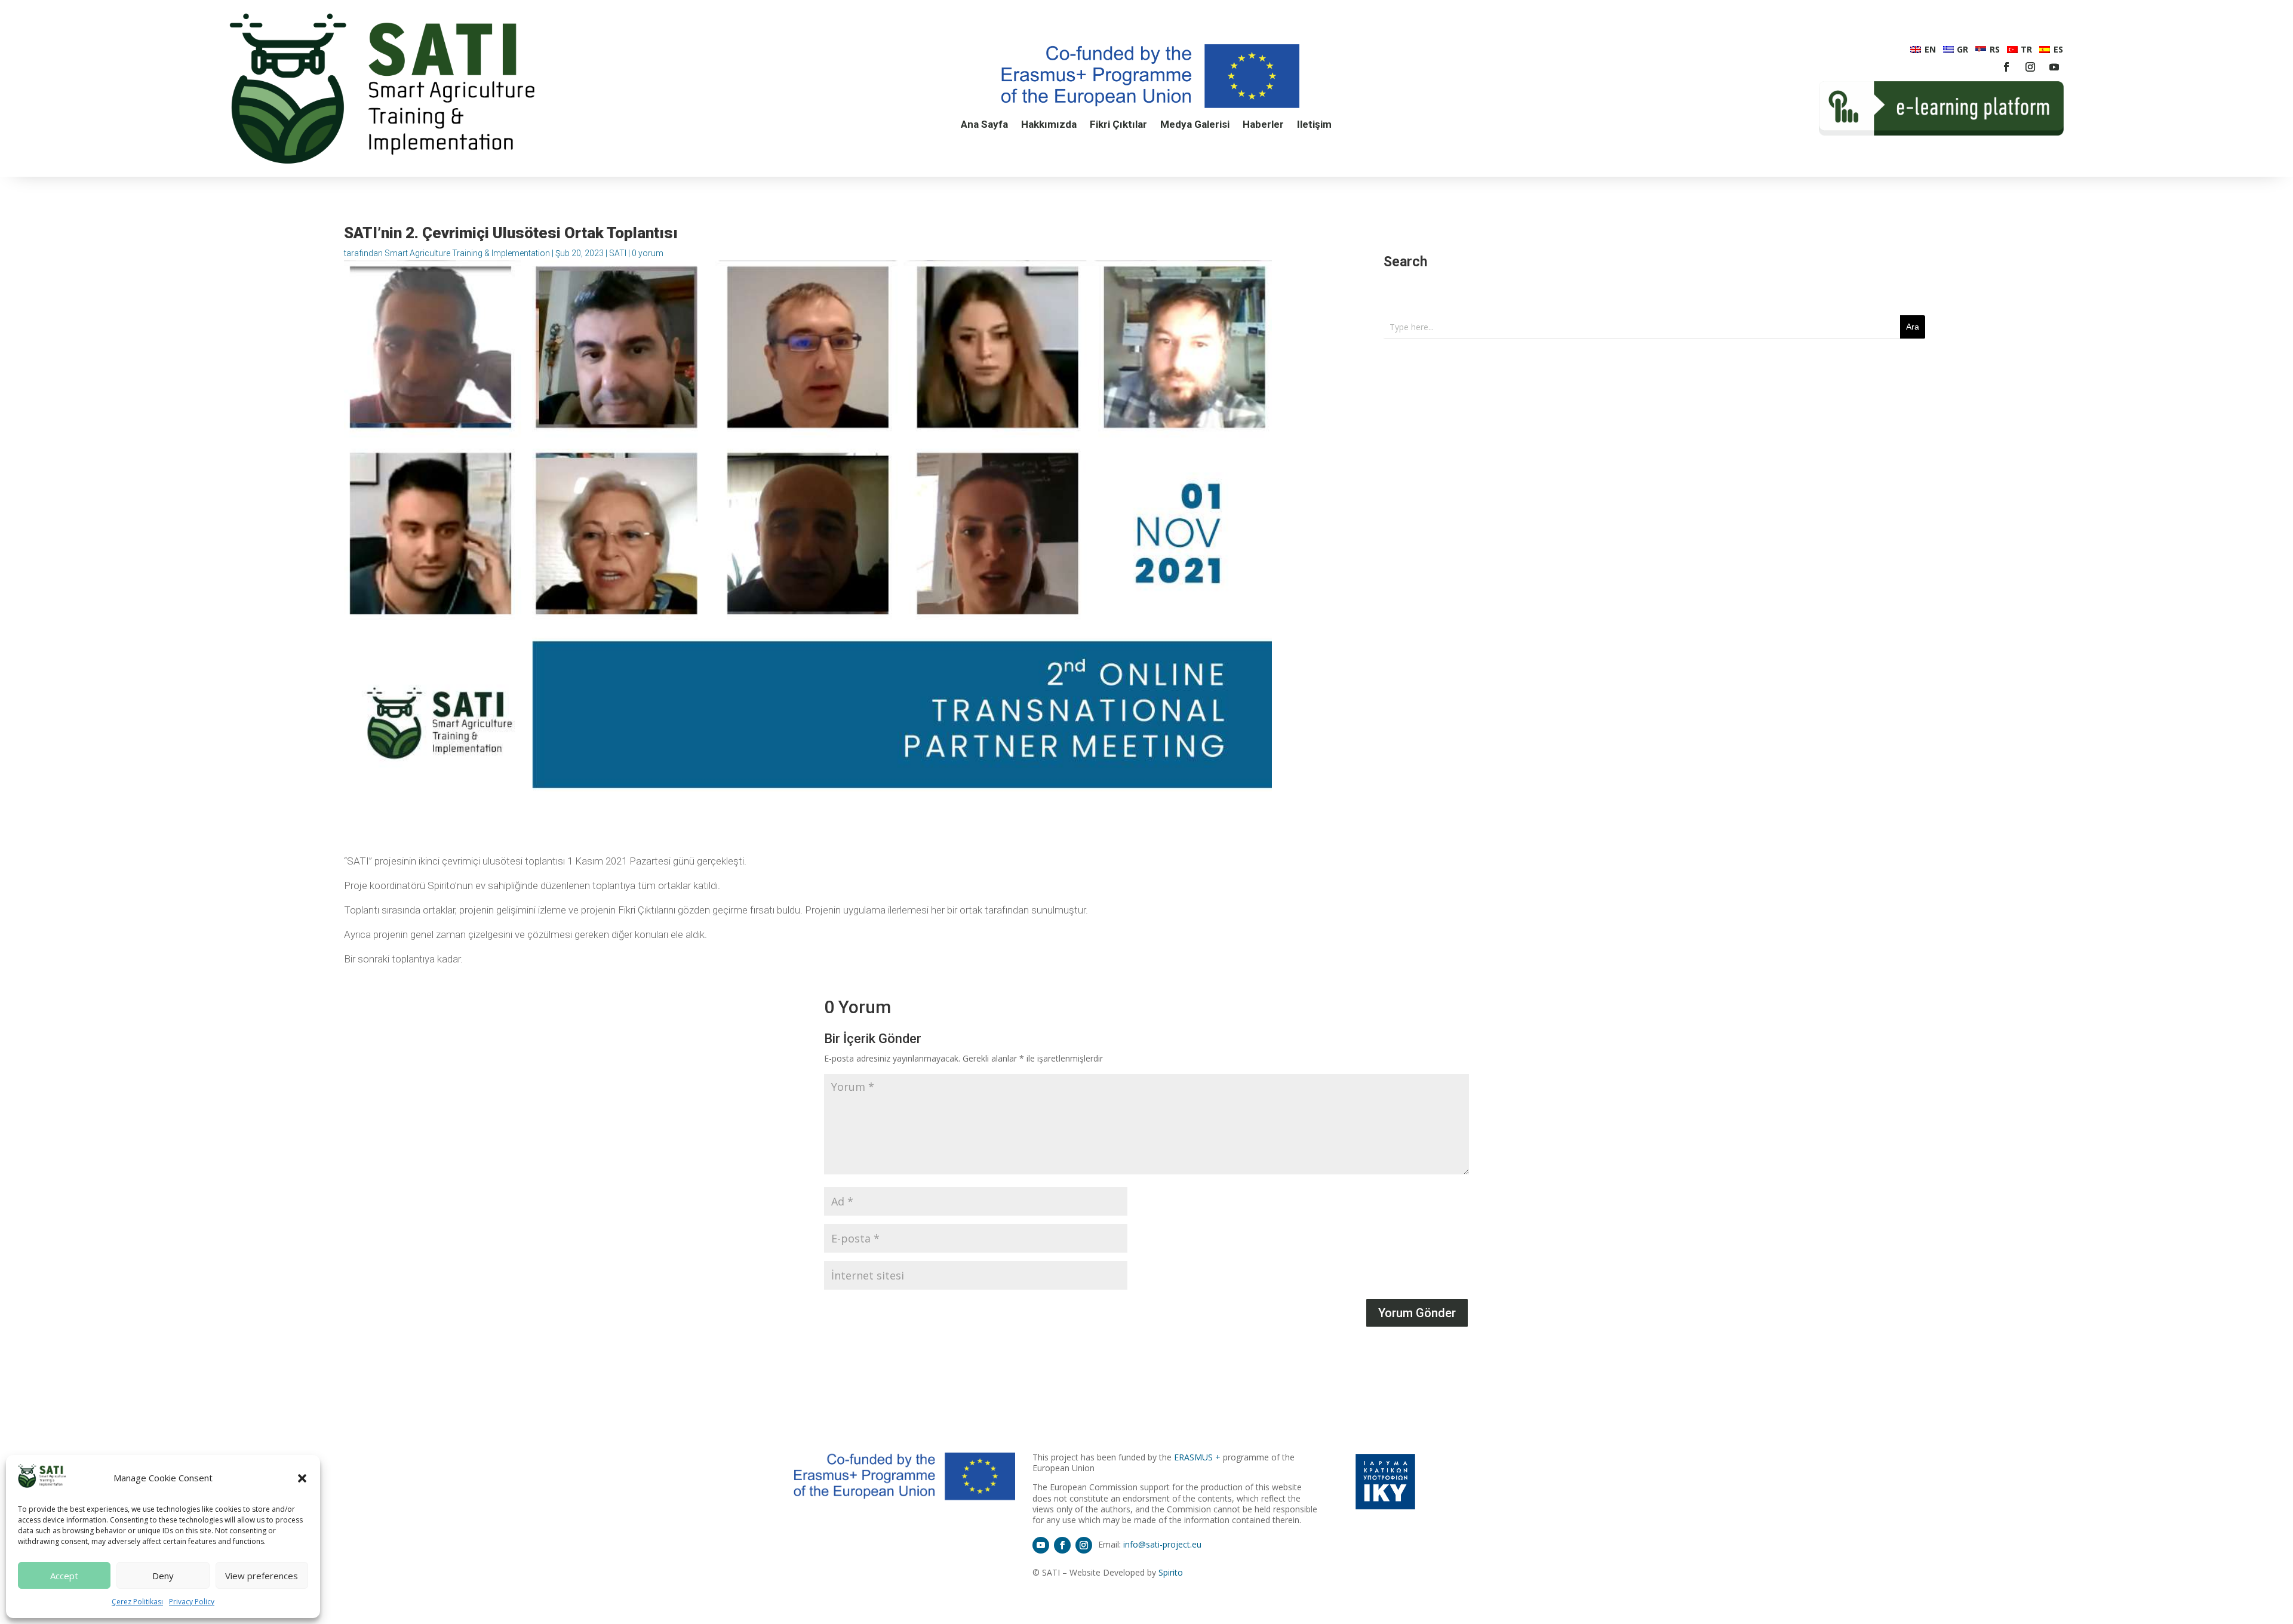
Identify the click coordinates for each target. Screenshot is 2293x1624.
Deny (163, 1576)
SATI (618, 253)
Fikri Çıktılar (1118, 125)
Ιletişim (1314, 125)
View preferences (262, 1576)
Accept (64, 1576)
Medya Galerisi (1195, 125)
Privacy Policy (192, 1602)
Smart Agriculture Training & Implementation (467, 253)
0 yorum (648, 253)
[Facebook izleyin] (2006, 67)
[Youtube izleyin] (2054, 67)
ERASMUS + (1197, 1457)
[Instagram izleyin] (2030, 67)
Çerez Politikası (137, 1602)
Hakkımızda (1049, 125)
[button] (302, 1478)
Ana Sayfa (984, 125)
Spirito (1171, 1572)
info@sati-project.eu (1162, 1544)
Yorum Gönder (1417, 1313)
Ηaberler (1263, 125)
